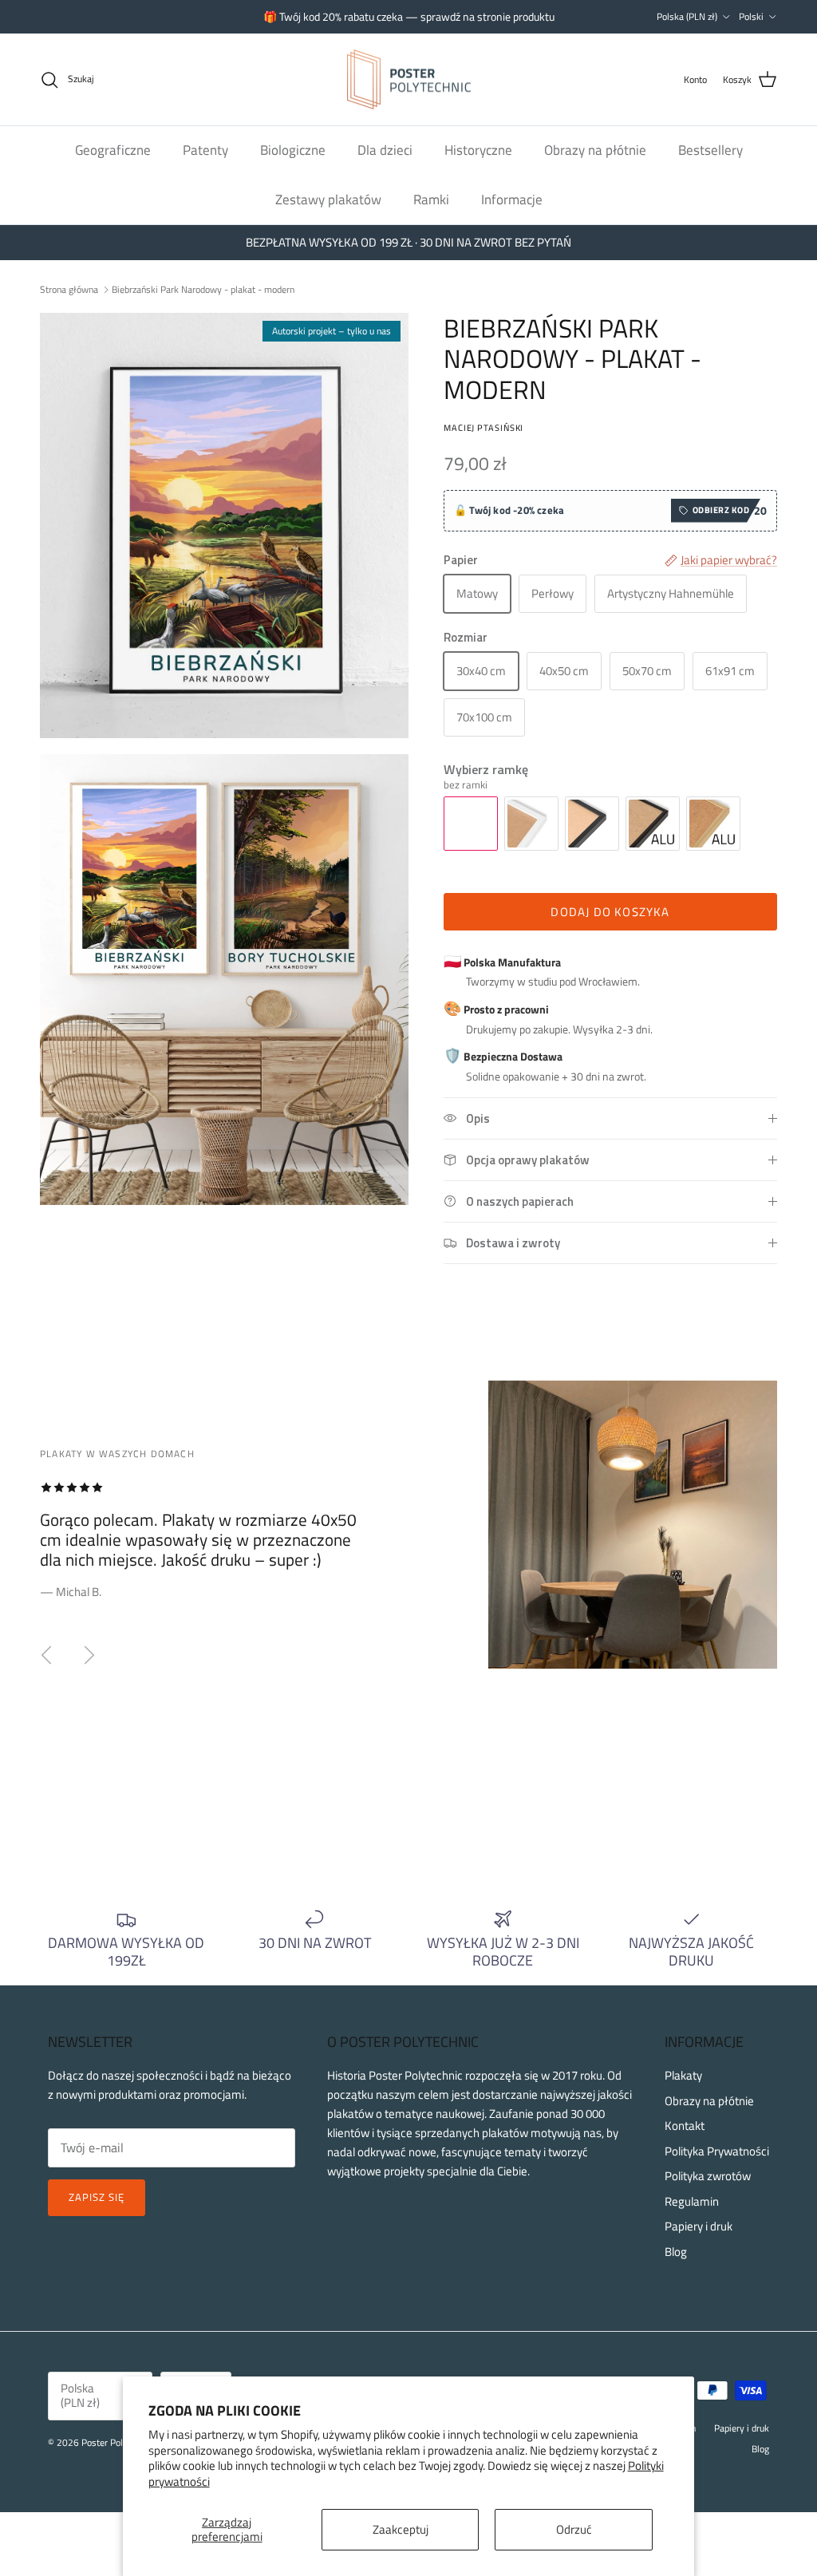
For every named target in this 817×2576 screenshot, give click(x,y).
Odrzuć (574, 2529)
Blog (676, 2252)
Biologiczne (293, 150)
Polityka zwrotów (708, 2176)
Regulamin (692, 2201)
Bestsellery (710, 150)
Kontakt (685, 2126)
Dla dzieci (385, 150)
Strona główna (69, 289)
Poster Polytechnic (118, 2442)
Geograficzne (113, 150)
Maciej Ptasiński (483, 427)
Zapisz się (97, 2197)
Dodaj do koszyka (610, 912)
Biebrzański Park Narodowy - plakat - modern (203, 289)
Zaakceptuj (401, 2529)
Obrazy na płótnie (595, 150)
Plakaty (683, 2075)
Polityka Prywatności (717, 2151)
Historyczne (478, 150)
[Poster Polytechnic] (409, 80)
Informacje (512, 200)
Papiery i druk (699, 2226)
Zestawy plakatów (328, 200)
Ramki (431, 200)
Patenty (205, 150)
